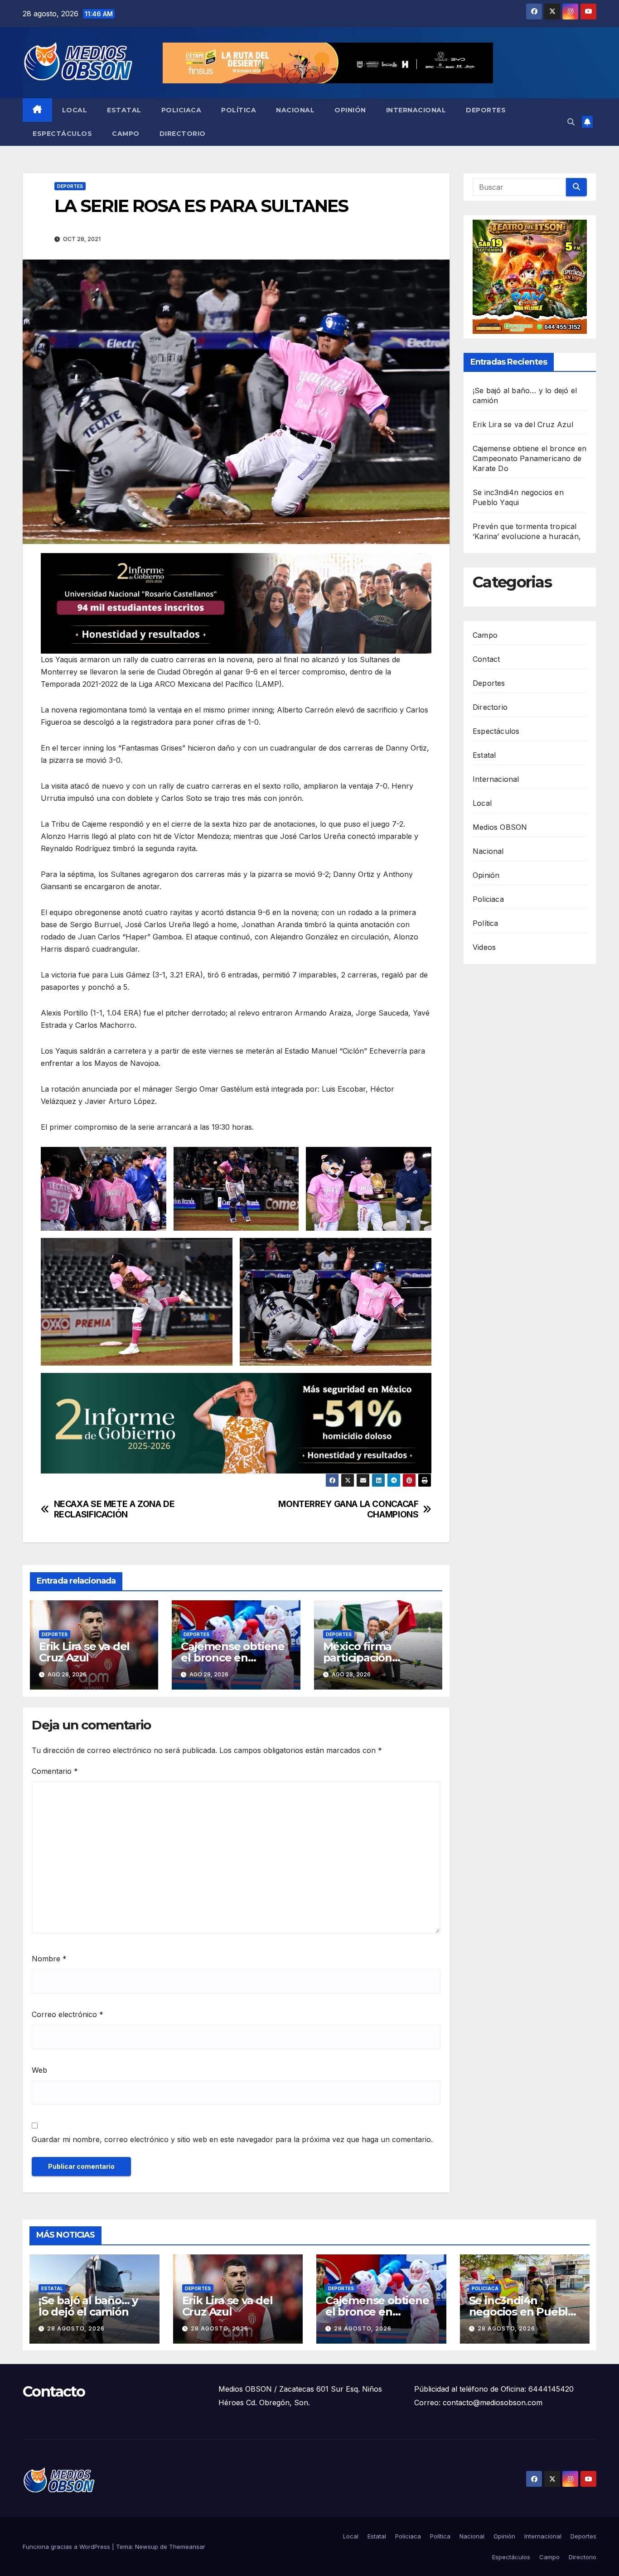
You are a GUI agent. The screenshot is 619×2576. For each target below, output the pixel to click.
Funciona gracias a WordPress (67, 2547)
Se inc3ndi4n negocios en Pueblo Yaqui (522, 2312)
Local (75, 110)
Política (239, 110)
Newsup (147, 2547)
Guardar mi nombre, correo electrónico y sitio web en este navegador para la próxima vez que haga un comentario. (232, 2139)
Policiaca (181, 110)
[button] (571, 122)
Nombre (49, 1959)
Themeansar (187, 2547)
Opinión (350, 110)
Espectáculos (62, 134)
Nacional (295, 110)
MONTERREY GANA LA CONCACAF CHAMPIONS (348, 1509)
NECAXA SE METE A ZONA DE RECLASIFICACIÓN (114, 1509)
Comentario (55, 1771)
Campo (126, 134)
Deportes (486, 110)
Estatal (124, 110)
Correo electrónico (68, 2014)
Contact (486, 659)
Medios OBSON (500, 827)
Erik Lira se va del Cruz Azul (84, 1652)
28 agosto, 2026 (76, 2328)
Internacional (416, 110)
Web (39, 2070)
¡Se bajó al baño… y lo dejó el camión (88, 2306)
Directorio (183, 134)
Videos (484, 947)
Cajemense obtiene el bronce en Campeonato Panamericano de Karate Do (530, 458)
